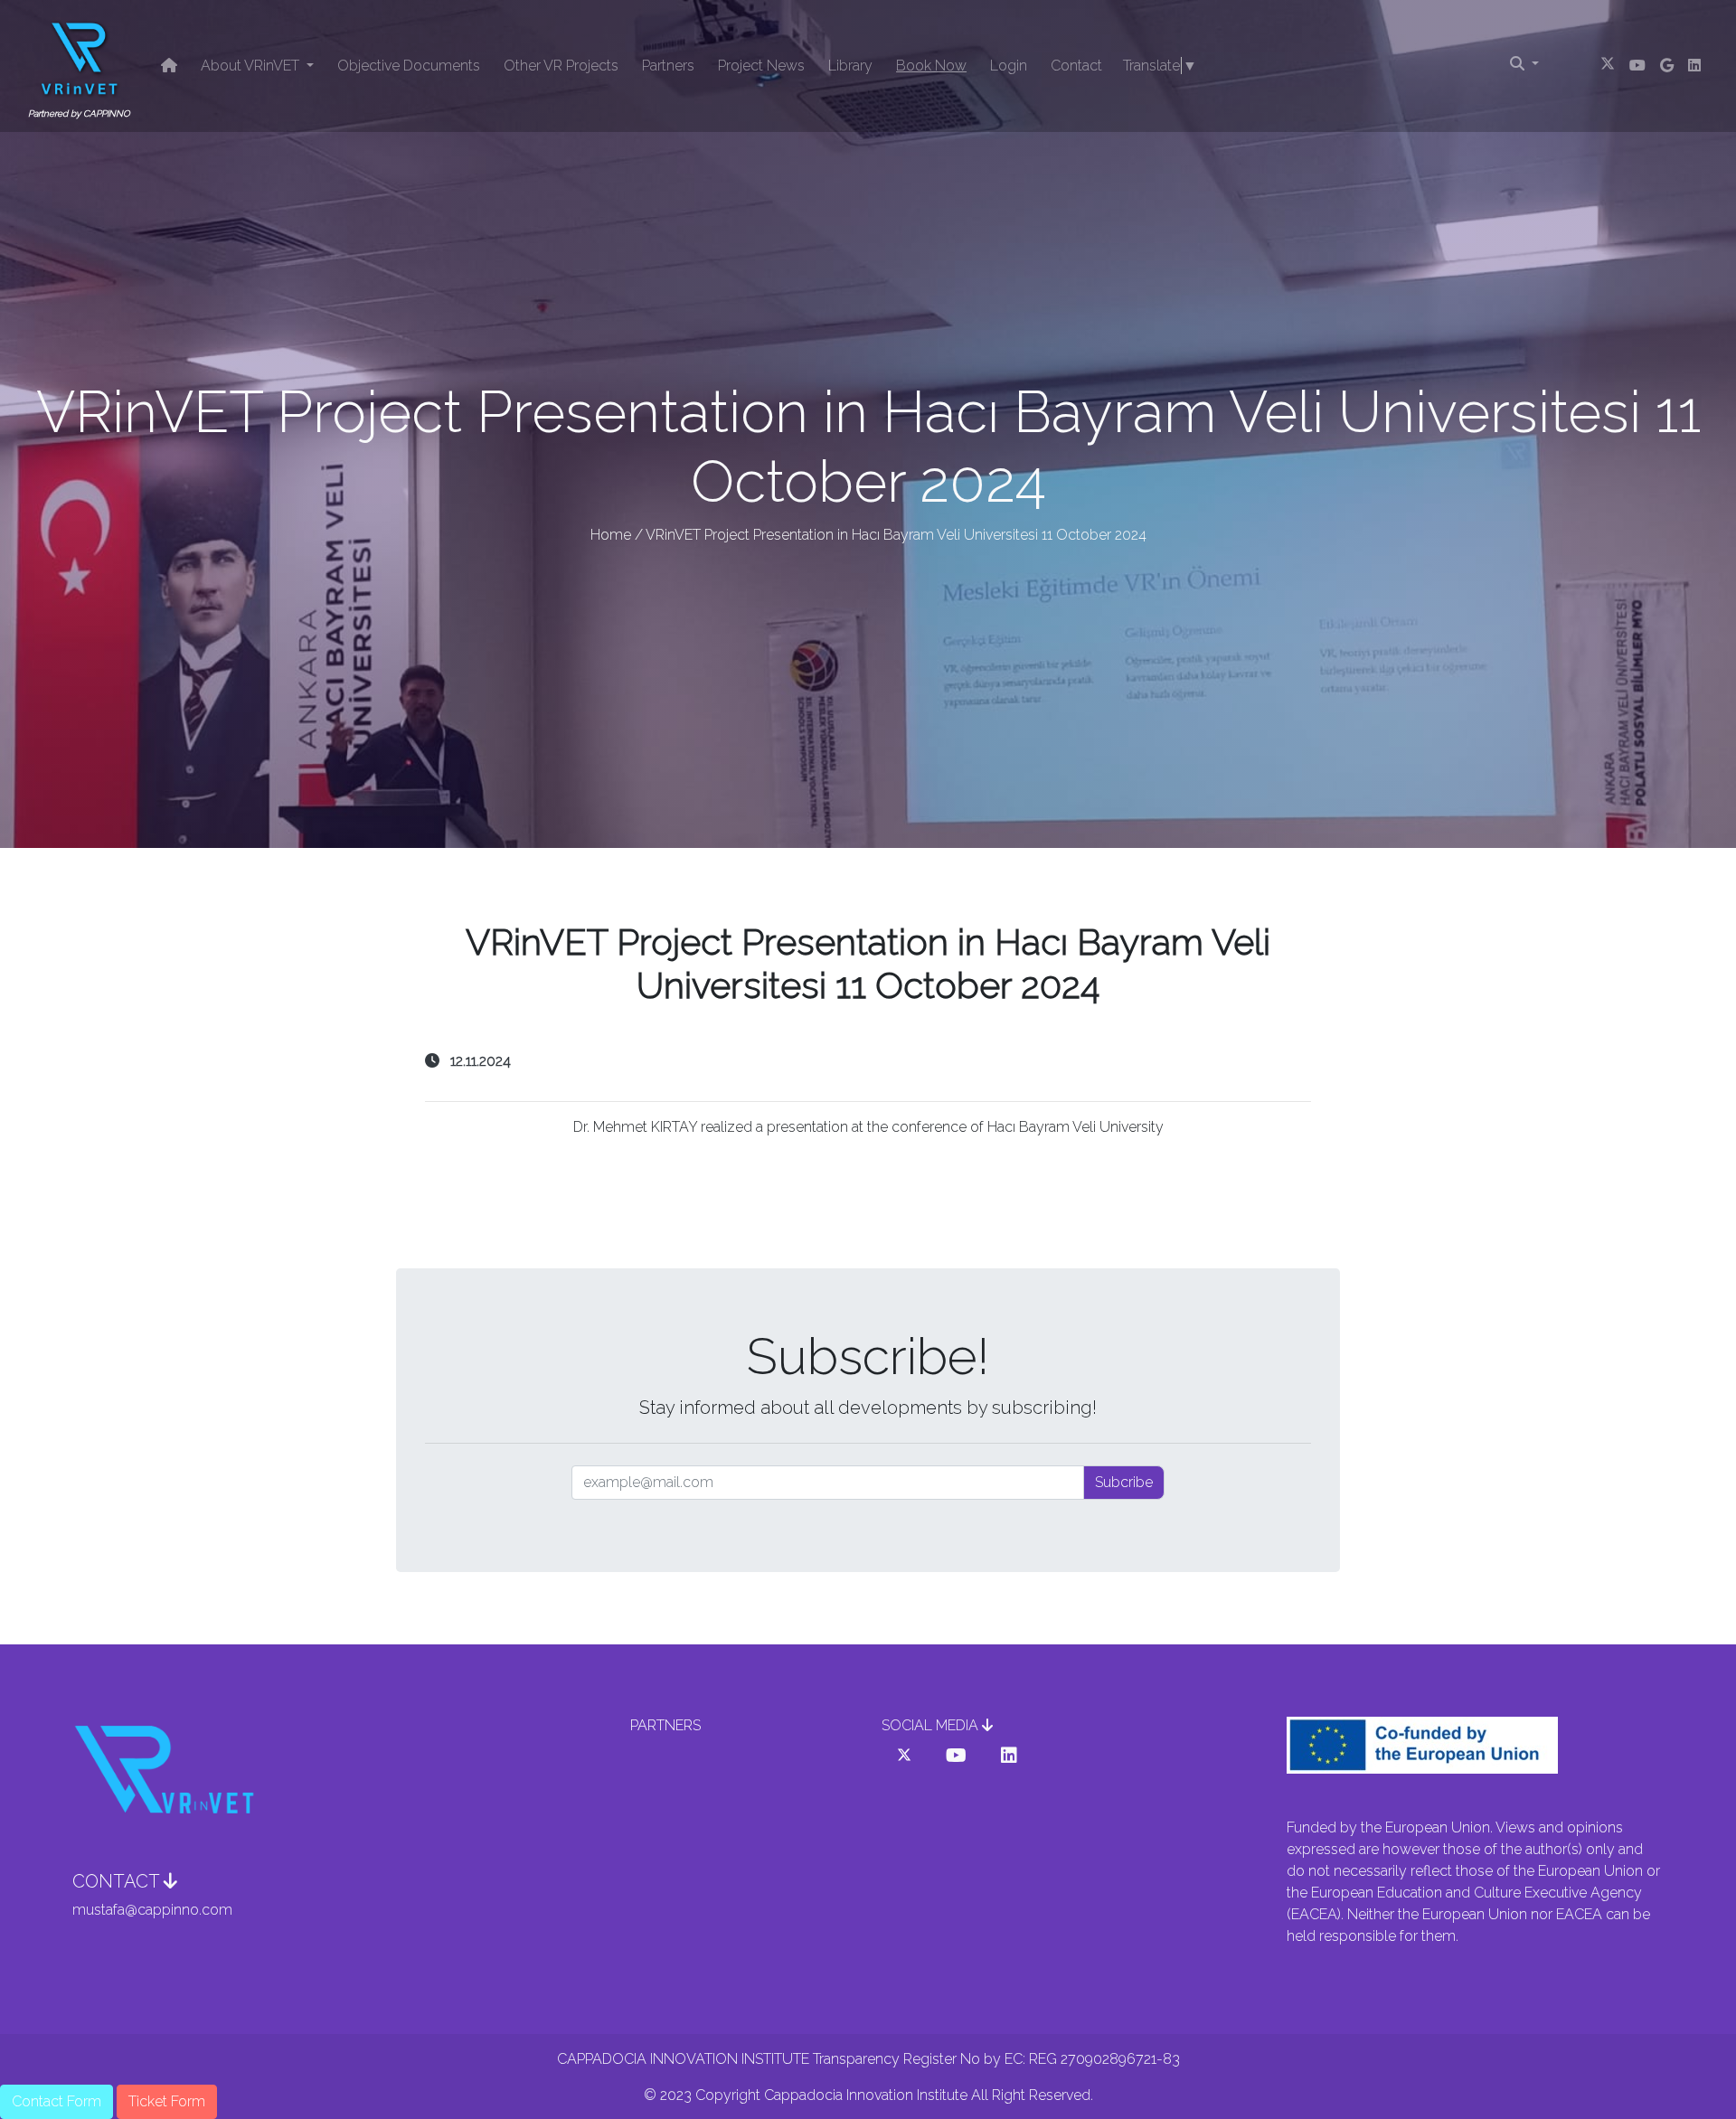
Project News (761, 66)
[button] (904, 1756)
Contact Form (57, 2101)
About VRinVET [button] (252, 66)
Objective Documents (409, 66)
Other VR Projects (561, 66)
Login (1009, 66)
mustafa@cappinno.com (152, 1910)
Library (850, 66)
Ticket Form (167, 2101)
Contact (1076, 66)
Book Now (931, 66)
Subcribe (1124, 1482)
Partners (668, 66)
